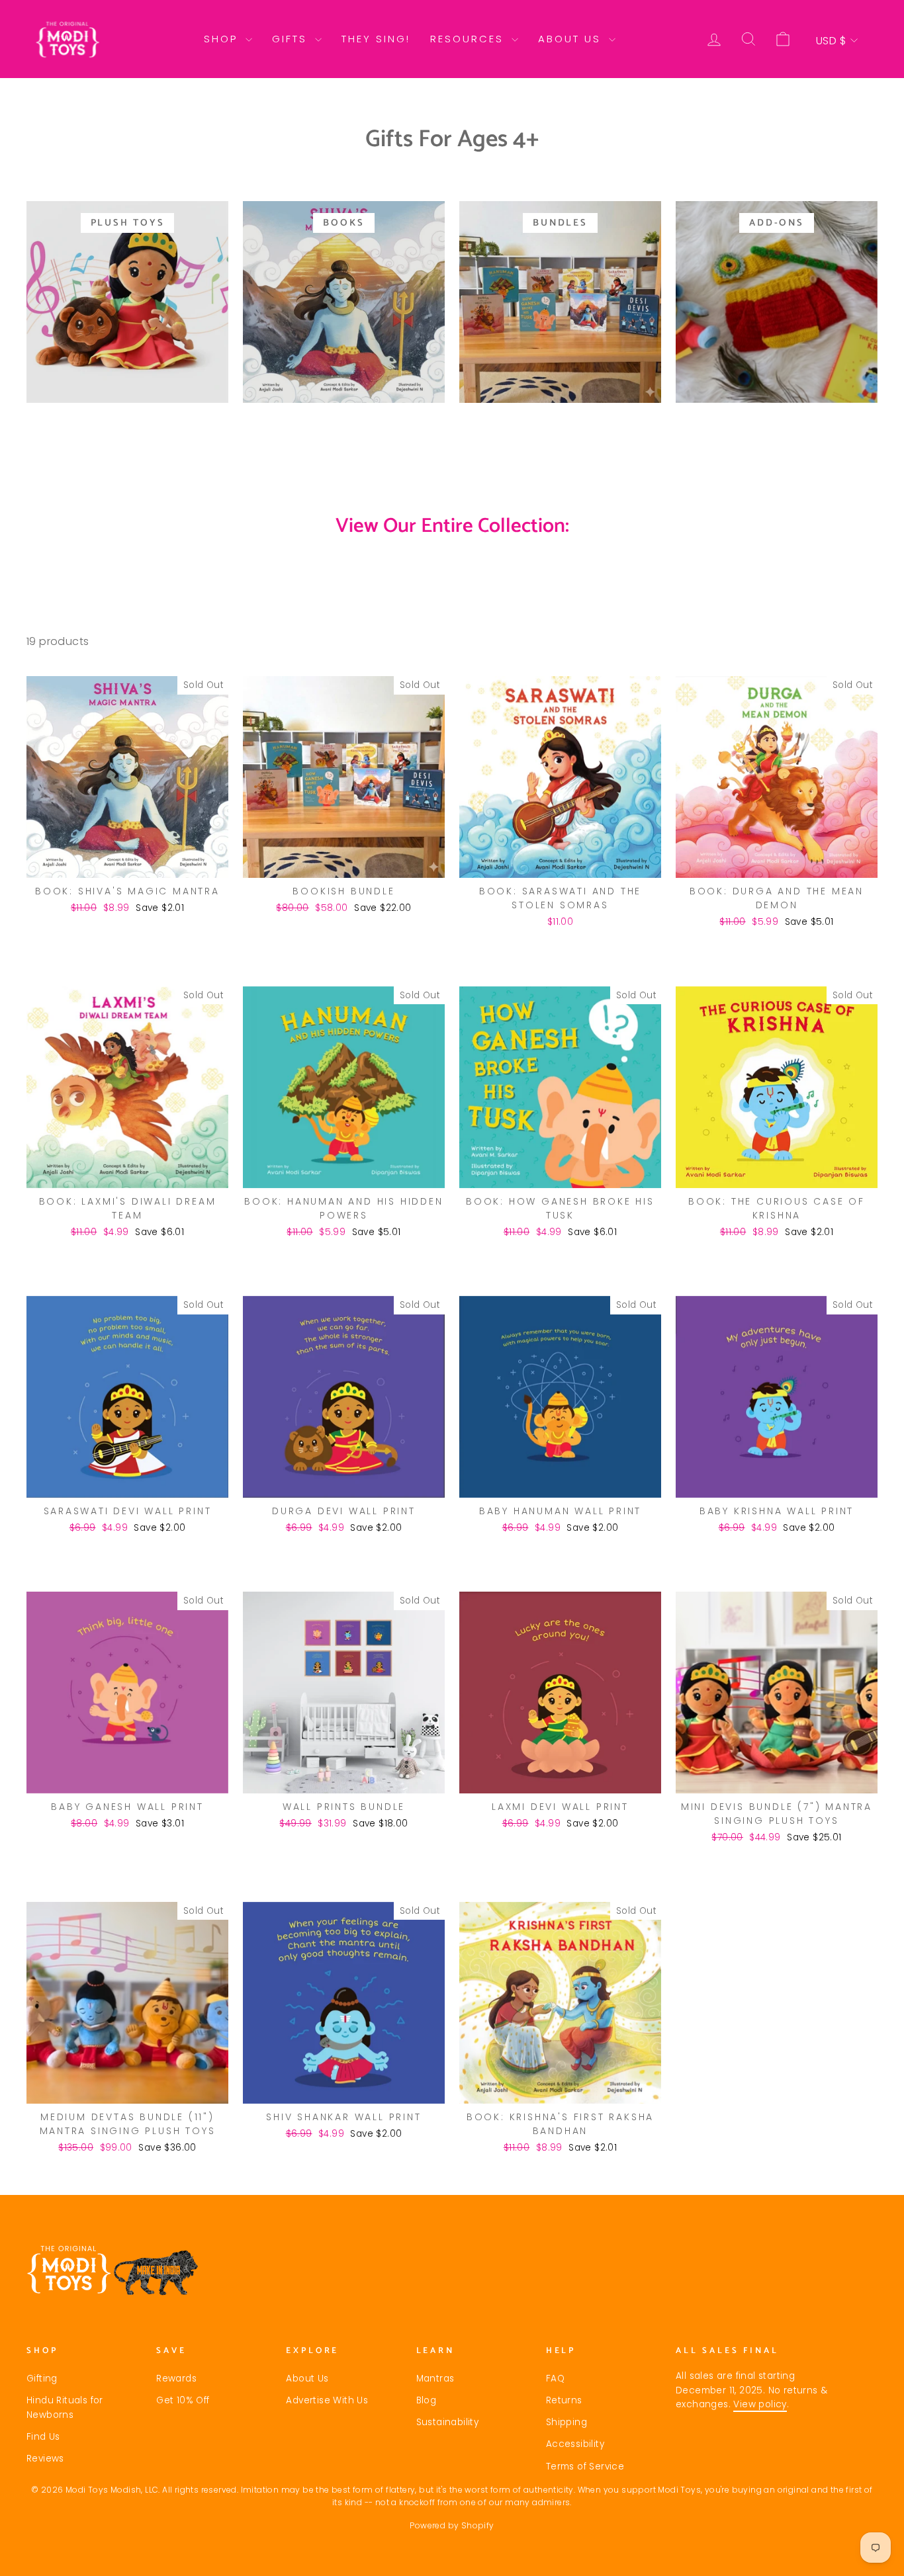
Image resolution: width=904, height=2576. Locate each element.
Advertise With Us (327, 2400)
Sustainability (448, 2422)
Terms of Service (585, 2467)
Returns (564, 2400)
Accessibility (575, 2444)
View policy (760, 2404)
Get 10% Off (183, 2400)
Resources (469, 39)
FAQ (555, 2379)
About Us (572, 39)
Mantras (435, 2379)
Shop (223, 39)
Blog (427, 2400)
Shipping (566, 2422)
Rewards (176, 2379)
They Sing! (376, 39)
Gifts (292, 39)
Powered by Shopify (452, 2525)
